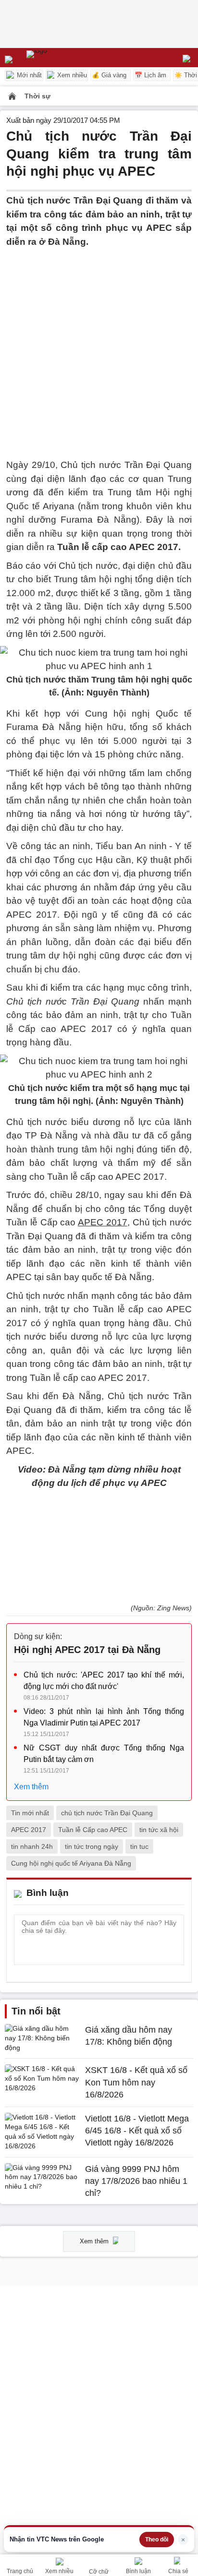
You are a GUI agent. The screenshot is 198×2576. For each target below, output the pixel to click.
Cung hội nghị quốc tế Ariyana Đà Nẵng (71, 1863)
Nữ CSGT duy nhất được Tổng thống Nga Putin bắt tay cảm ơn (104, 1754)
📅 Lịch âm (150, 75)
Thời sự (37, 96)
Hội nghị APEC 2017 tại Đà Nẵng (87, 1650)
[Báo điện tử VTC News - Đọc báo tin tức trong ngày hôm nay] (59, 58)
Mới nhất (28, 75)
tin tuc (139, 1846)
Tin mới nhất (30, 1813)
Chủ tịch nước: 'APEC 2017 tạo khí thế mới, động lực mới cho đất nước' (104, 1681)
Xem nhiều (71, 75)
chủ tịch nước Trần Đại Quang (107, 1813)
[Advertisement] (99, 347)
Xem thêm (31, 1787)
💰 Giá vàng (109, 75)
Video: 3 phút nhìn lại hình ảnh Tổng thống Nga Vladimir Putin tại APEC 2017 (104, 1717)
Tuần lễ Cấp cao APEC (93, 1830)
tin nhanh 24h (32, 1846)
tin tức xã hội (159, 1830)
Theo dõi (157, 2540)
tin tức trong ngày (92, 1846)
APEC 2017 (29, 1830)
